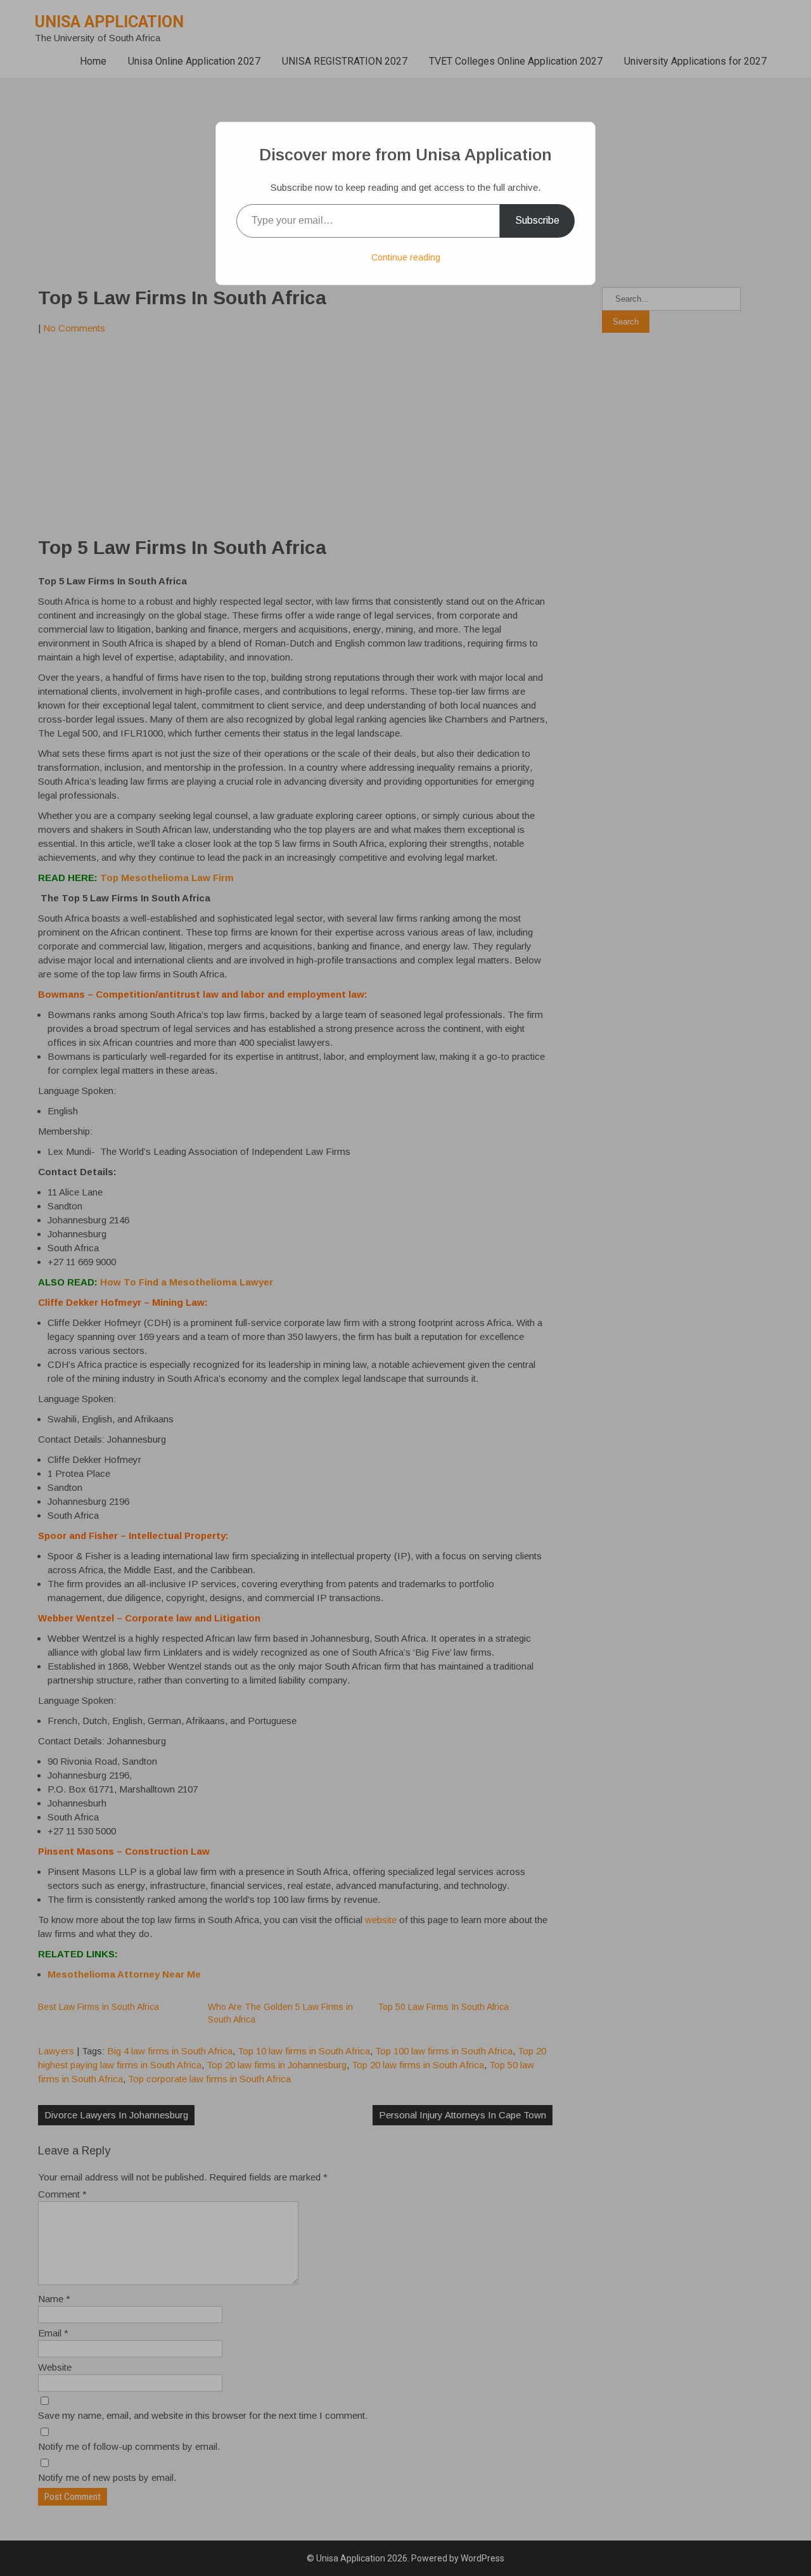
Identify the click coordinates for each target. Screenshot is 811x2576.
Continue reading (406, 257)
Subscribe (537, 220)
